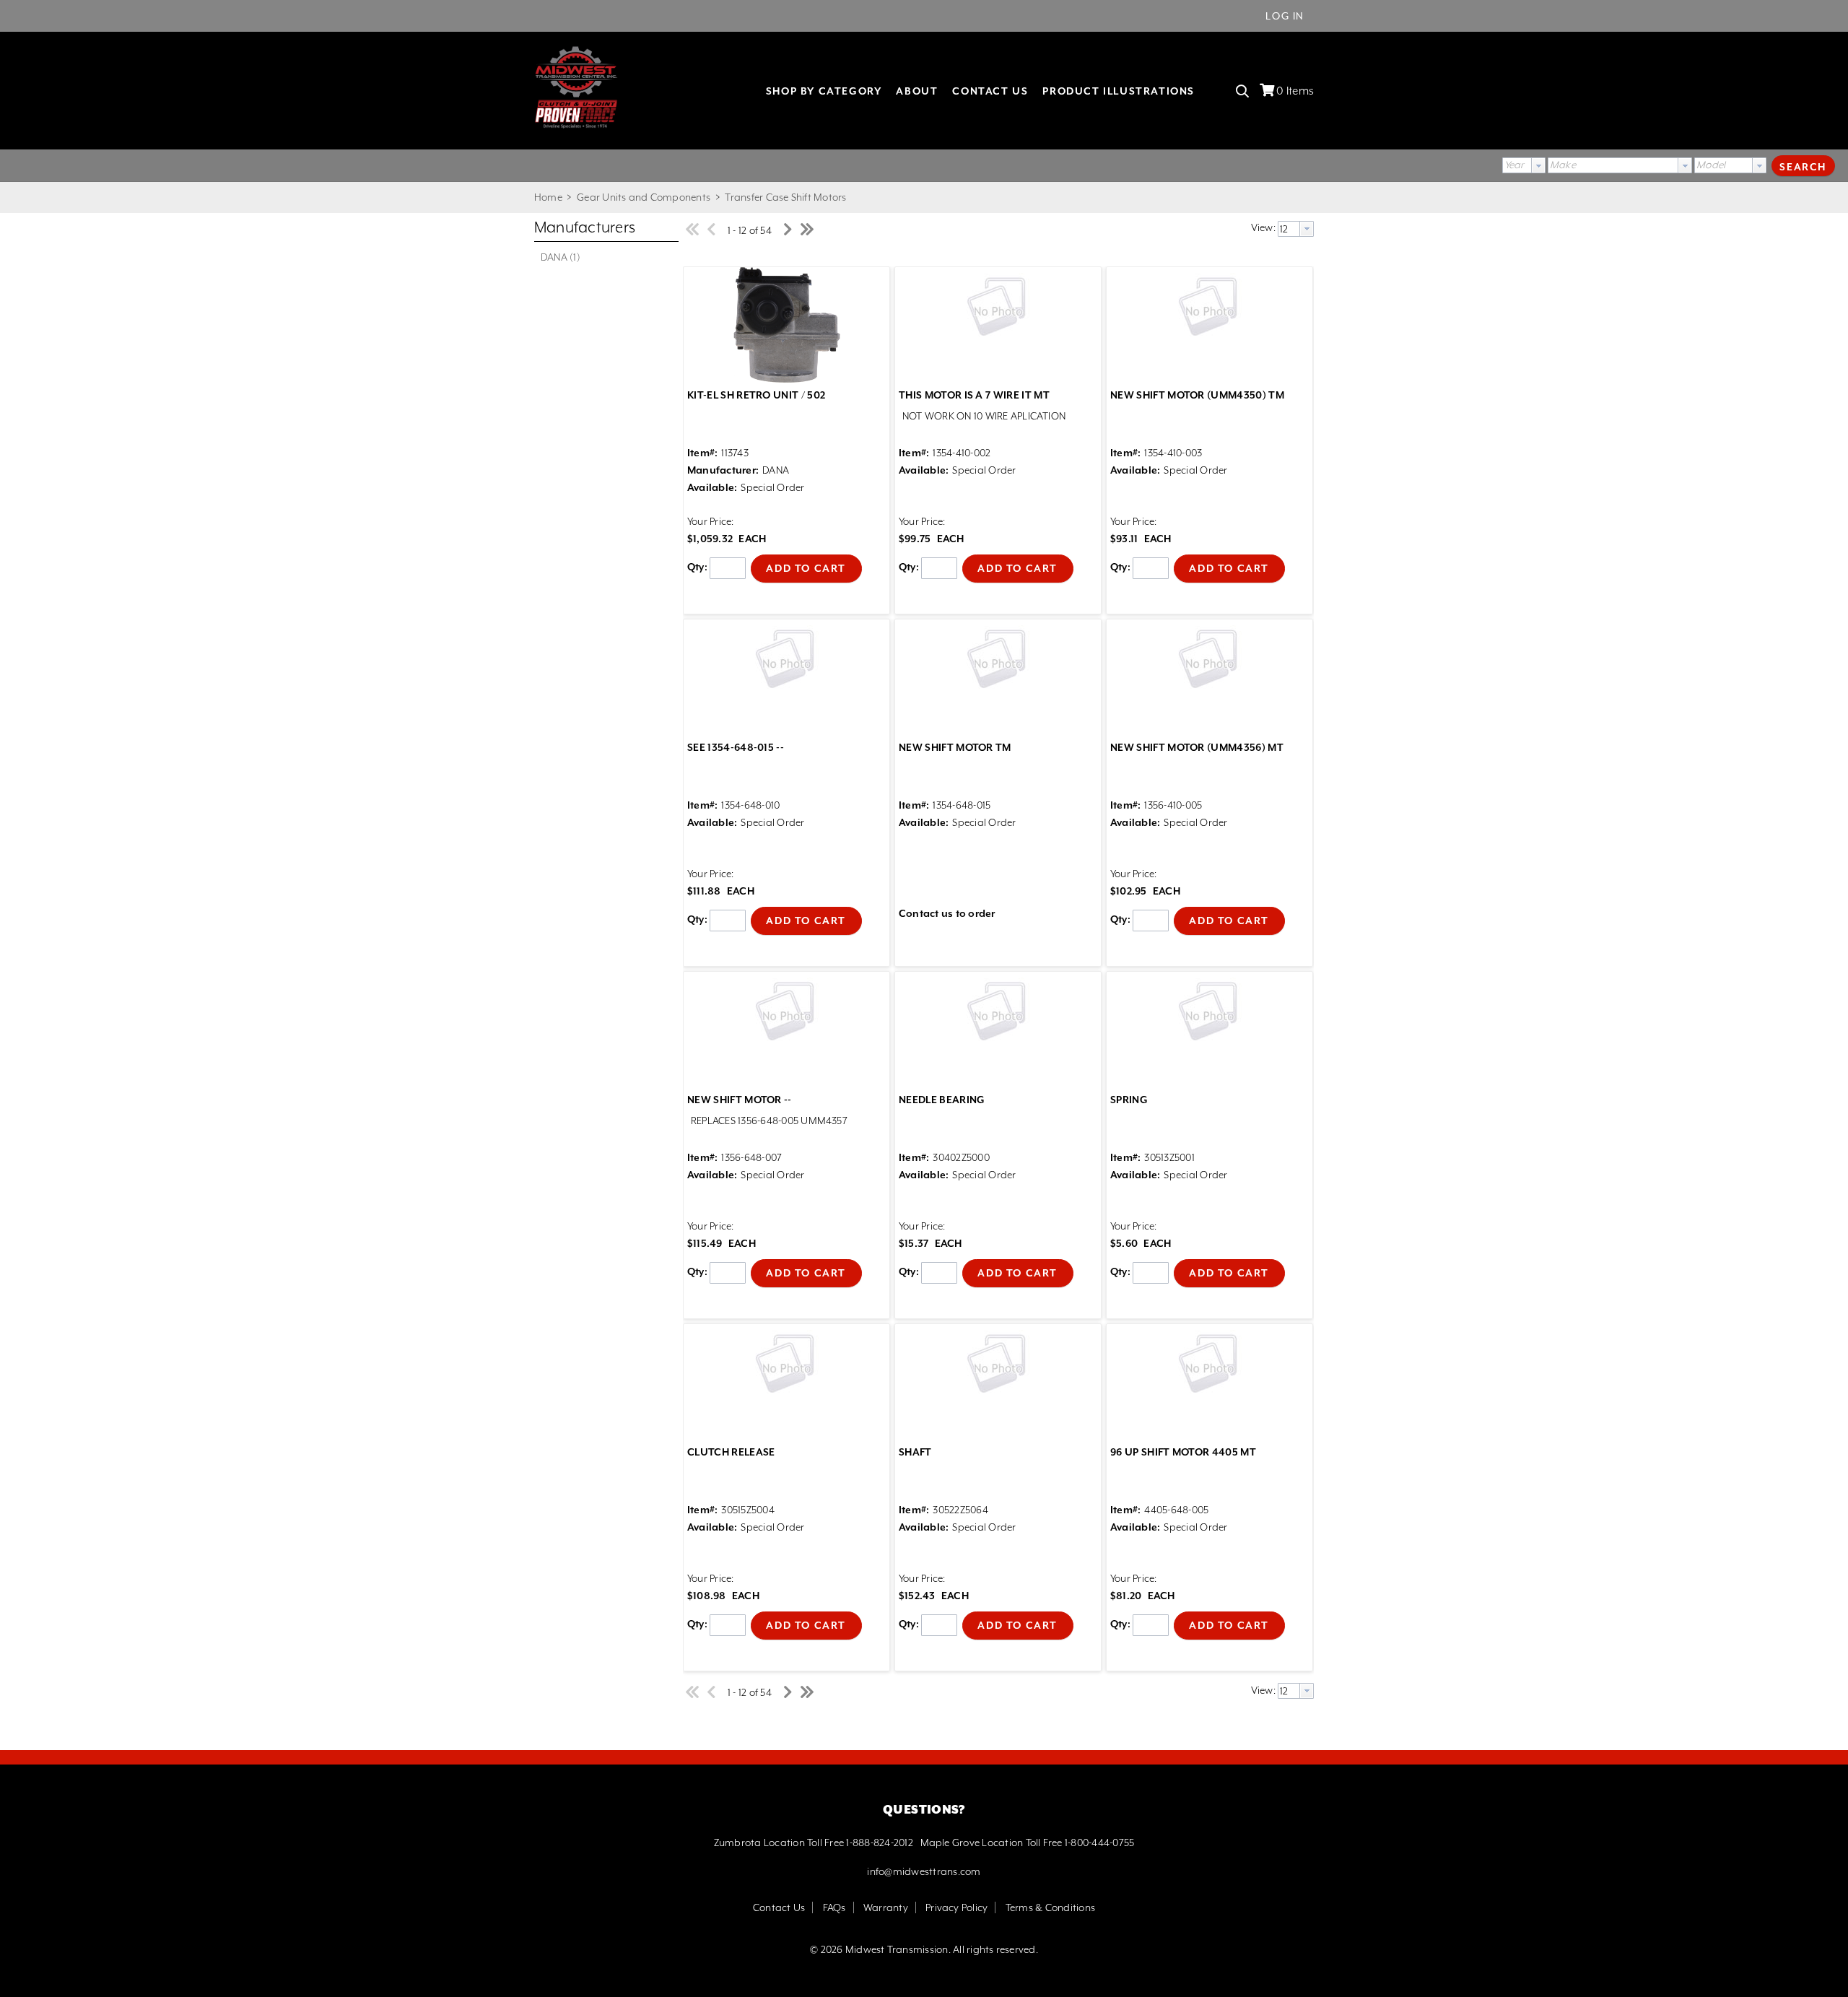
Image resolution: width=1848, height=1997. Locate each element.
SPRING (1129, 1100)
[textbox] (1613, 165)
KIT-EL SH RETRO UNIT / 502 (756, 395)
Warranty (886, 1907)
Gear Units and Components (644, 197)
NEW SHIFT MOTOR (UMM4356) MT (1197, 747)
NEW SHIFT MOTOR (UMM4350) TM (1197, 395)
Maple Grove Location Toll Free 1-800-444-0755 (1028, 1842)
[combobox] (1524, 165)
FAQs (834, 1907)
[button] (1803, 165)
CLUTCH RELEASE (731, 1452)
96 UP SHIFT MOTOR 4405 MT (1183, 1452)
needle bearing (942, 1100)
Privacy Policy (956, 1907)
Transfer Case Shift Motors (784, 197)
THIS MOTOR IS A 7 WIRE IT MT (974, 395)
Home (548, 197)
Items (1295, 91)
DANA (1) (561, 257)
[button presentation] (1538, 165)
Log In (1285, 16)
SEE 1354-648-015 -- (736, 747)
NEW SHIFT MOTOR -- (740, 1100)
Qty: (697, 567)
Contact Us (779, 1907)
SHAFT (915, 1452)
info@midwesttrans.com (924, 1871)
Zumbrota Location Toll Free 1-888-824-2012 (814, 1842)
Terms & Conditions (1050, 1907)
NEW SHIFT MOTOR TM (955, 747)
